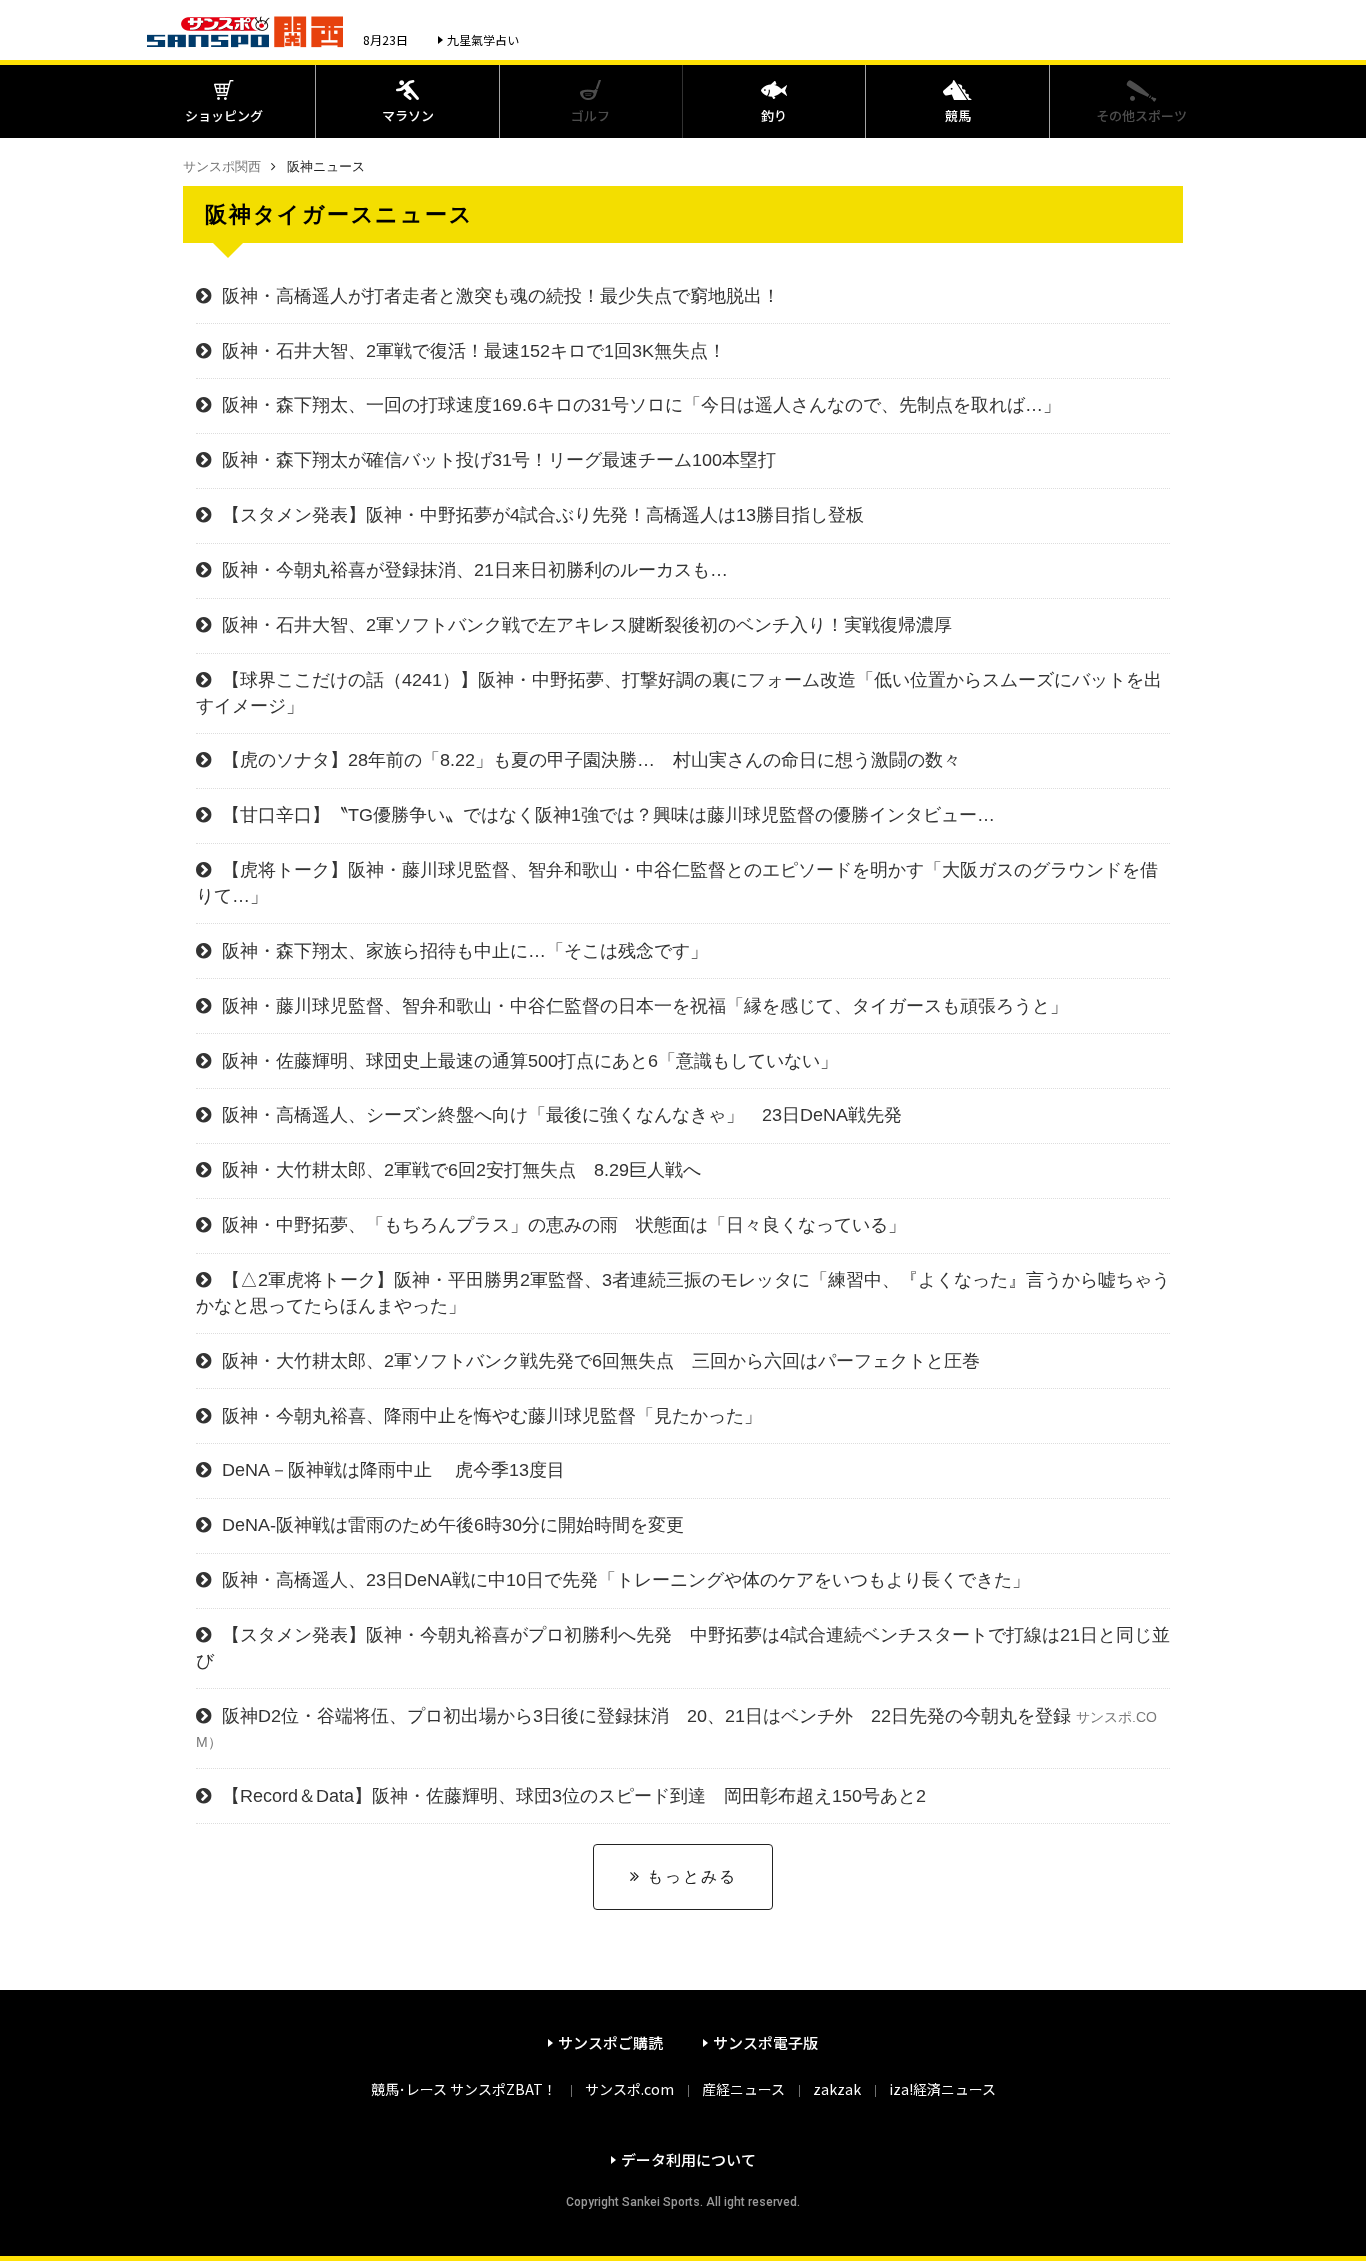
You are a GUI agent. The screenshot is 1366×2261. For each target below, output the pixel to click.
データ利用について (688, 2159)
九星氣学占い (483, 39)
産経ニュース (743, 2089)
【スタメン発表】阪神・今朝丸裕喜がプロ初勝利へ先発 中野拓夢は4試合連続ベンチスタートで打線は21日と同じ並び (683, 1647)
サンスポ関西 (222, 166)
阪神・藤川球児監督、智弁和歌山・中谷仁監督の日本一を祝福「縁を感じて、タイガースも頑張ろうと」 (645, 1006)
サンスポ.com (629, 2089)
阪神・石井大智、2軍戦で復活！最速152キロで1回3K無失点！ (474, 351)
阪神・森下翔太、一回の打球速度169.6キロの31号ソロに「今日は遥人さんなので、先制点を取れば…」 (641, 405)
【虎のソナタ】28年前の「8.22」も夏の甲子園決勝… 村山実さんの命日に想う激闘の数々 (591, 760)
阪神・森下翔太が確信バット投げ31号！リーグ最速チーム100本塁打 (499, 460)
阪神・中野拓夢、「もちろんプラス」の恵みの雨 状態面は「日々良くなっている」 (564, 1225)
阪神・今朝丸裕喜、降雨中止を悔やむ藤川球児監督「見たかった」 (492, 1416)
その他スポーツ (1141, 115)
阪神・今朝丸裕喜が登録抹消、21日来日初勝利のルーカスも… (484, 570)
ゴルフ (590, 115)
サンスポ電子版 (765, 2042)
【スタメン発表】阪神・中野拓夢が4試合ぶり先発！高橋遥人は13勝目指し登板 (543, 515)
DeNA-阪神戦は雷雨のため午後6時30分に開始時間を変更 (453, 1525)
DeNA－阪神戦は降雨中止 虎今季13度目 (393, 1470)
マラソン (408, 115)
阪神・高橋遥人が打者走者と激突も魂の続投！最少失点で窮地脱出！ (501, 296)
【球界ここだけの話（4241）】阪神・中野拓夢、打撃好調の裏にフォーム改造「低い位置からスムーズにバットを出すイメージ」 (679, 692)
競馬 (958, 115)
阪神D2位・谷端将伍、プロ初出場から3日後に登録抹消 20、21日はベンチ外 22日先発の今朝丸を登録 (676, 1728)
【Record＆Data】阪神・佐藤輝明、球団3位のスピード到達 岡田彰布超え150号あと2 (574, 1796)
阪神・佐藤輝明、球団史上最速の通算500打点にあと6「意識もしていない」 (530, 1061)
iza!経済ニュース (942, 2089)
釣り (774, 115)
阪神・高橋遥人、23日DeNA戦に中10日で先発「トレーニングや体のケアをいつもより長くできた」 (626, 1580)
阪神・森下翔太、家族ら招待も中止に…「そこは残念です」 (465, 951)
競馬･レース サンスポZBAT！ (464, 2089)
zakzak (837, 2089)
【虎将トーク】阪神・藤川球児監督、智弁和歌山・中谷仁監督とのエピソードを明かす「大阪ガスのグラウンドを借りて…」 (677, 882)
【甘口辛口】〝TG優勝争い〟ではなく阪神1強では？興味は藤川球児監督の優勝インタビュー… (608, 815)
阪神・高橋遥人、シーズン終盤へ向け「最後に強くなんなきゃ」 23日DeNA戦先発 (562, 1115)
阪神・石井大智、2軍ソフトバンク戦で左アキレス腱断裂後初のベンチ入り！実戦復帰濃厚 (587, 625)
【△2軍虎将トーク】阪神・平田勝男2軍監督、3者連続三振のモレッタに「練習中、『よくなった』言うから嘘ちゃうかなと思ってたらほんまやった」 (683, 1292)
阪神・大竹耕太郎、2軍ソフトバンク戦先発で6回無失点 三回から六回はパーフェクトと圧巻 (601, 1361)
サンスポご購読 (610, 2042)
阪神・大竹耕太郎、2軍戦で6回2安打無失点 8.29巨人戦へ (461, 1170)
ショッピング (224, 115)
